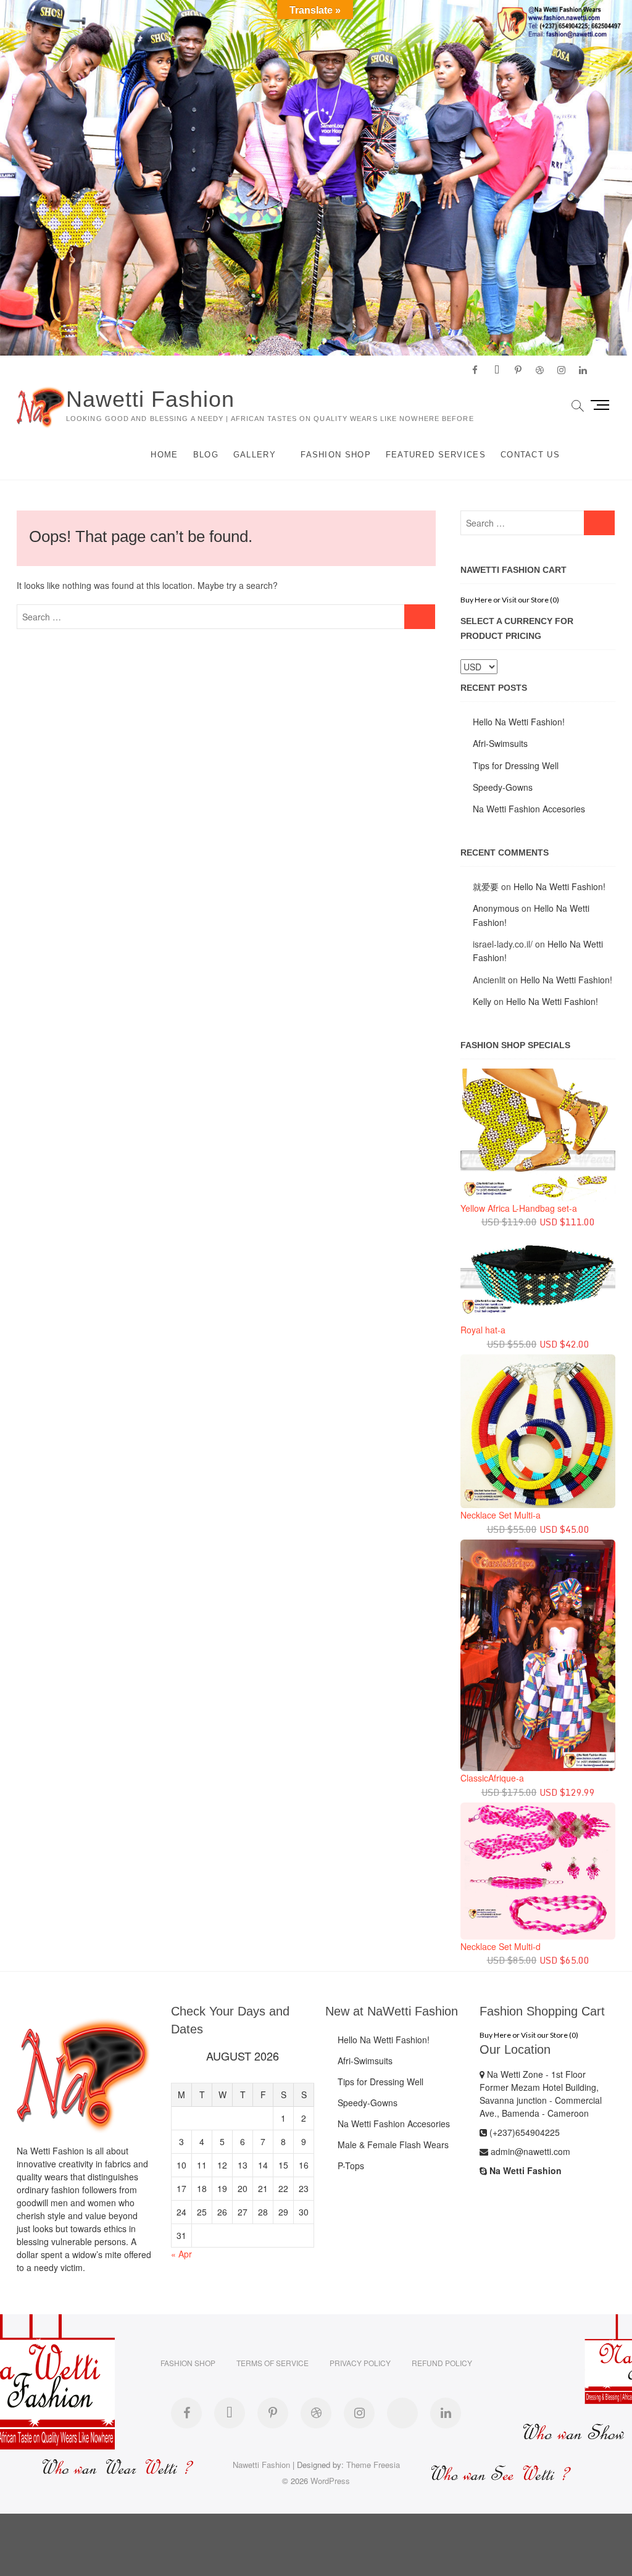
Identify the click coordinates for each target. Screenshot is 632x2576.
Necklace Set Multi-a (501, 1515)
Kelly (482, 1001)
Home (164, 455)
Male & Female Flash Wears (393, 2145)
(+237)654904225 (523, 2132)
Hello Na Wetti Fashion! (519, 722)
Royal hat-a (483, 1330)
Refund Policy (442, 2363)
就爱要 (486, 886)
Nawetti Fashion (150, 399)
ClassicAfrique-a (492, 1778)
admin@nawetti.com (529, 2151)
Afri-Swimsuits (500, 743)
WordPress (330, 2481)
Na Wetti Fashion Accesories (529, 809)
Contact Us (530, 455)
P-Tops (351, 2165)
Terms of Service (272, 2363)
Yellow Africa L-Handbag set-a (519, 1208)
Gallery (255, 455)
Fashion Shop (336, 455)
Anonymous (496, 908)
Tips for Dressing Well (516, 765)
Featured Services (436, 455)
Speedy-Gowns (503, 787)
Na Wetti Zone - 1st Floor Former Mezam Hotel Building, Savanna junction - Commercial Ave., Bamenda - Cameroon (541, 2094)
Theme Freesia (373, 2465)
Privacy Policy (360, 2363)
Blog (206, 455)
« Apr (181, 2254)
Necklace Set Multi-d (501, 1946)
